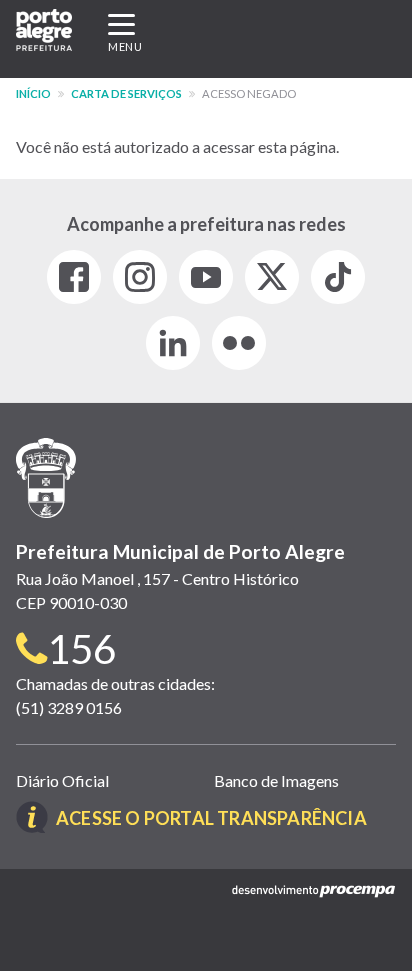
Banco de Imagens (276, 780)
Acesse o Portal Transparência (211, 818)
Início (33, 93)
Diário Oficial (62, 780)
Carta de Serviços (126, 93)
